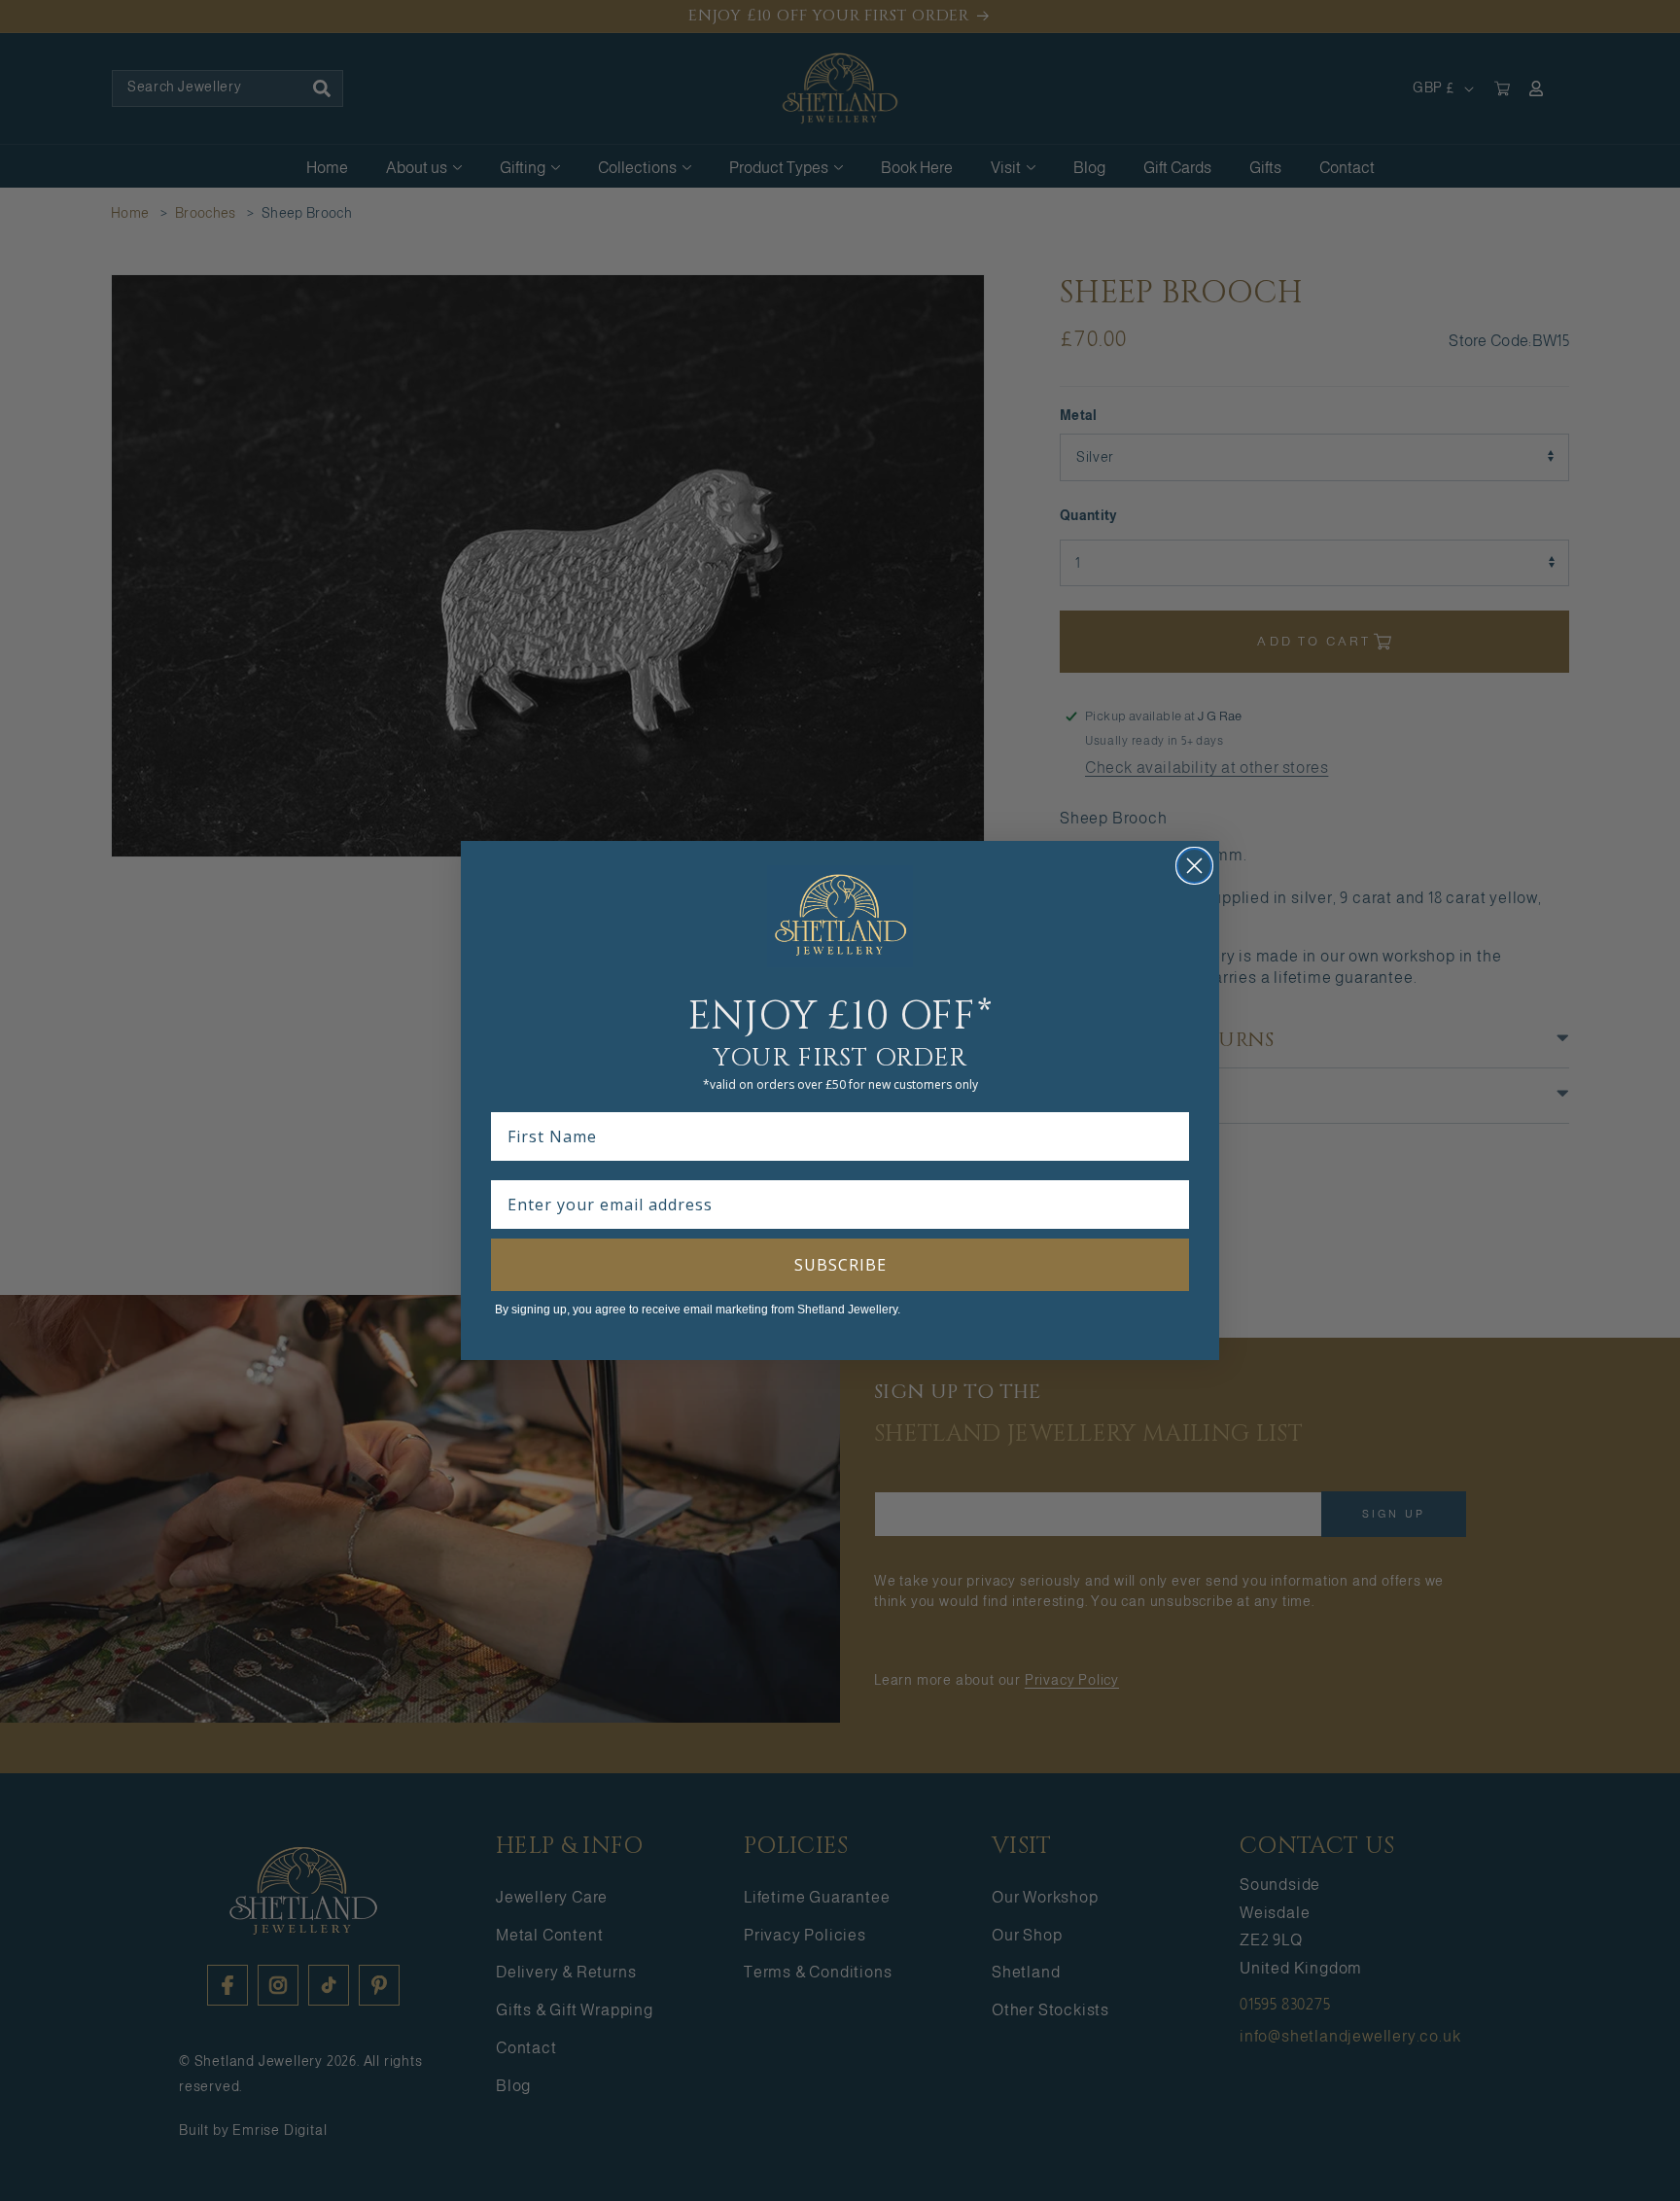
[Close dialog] (1194, 866)
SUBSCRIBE (840, 1265)
